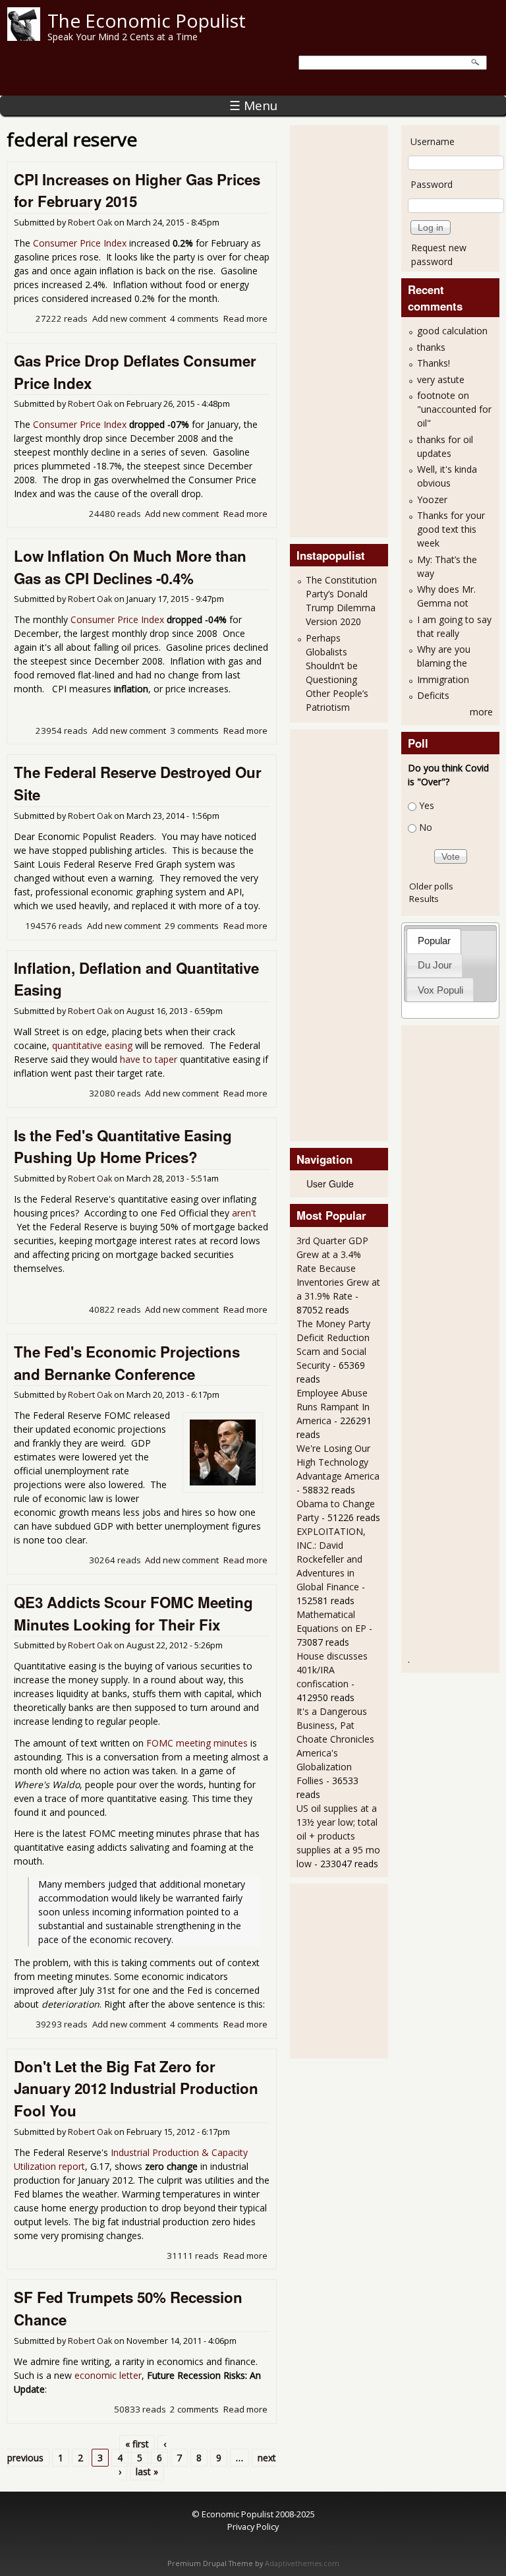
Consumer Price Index (80, 243)
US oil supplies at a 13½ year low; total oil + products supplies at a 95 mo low (338, 1836)
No (426, 827)
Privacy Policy (253, 2527)
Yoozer (432, 499)
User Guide (330, 1183)
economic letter (108, 2375)
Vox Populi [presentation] (440, 990)
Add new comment (129, 318)
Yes (427, 805)
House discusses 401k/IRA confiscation (332, 1670)
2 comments (194, 2409)
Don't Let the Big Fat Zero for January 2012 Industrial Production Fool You (136, 2088)
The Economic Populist (147, 20)
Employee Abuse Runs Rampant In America (333, 1407)
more (481, 712)
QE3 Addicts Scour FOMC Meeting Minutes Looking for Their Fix (133, 1613)
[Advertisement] (349, 330)
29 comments (192, 926)
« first (137, 2444)
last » (147, 2471)
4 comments (194, 318)
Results (424, 899)
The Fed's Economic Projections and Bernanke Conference (127, 1363)
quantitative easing (92, 1045)
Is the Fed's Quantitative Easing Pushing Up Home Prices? (123, 1147)
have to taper (149, 1059)
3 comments (194, 731)
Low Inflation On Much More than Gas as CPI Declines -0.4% (130, 567)
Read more (245, 318)
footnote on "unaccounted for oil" (454, 409)
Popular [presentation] (434, 941)
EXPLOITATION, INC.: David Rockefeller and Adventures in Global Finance (331, 1559)
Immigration (443, 679)
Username (433, 141)
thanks (431, 347)
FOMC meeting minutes (197, 1743)
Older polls (431, 886)
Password (432, 184)
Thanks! (434, 363)
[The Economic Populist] (24, 37)
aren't (244, 1213)
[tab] (434, 941)
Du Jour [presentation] (435, 965)
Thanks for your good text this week (451, 529)
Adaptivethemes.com (302, 2563)
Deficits (433, 695)
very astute (441, 379)
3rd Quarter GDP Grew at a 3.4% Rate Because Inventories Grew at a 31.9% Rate (338, 1268)
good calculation (452, 331)
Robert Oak (90, 223)
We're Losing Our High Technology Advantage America (338, 1462)
